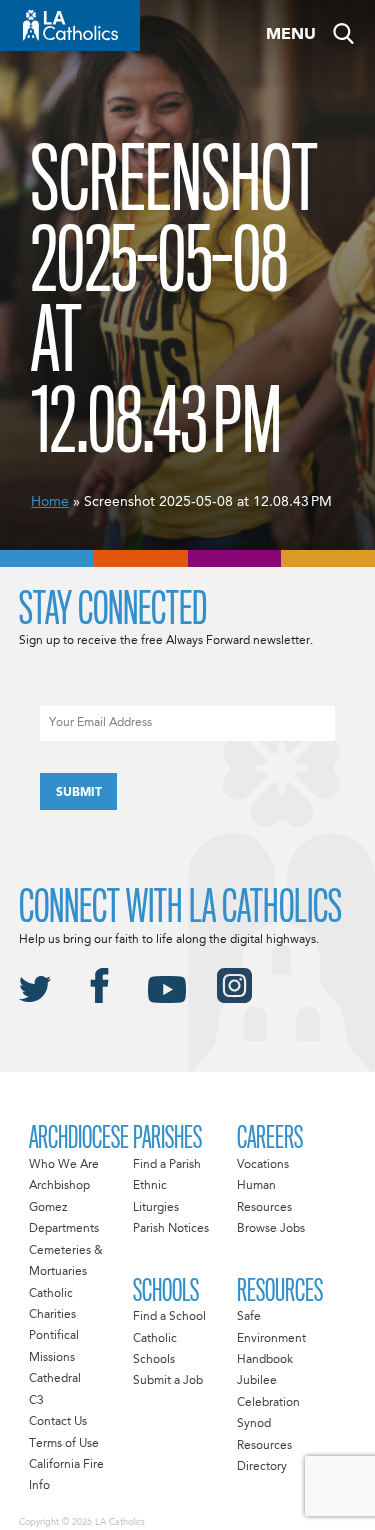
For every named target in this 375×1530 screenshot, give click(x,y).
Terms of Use (64, 1444)
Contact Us (58, 1422)
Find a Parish (167, 1165)
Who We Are (64, 1165)
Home (50, 502)
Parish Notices (171, 1229)
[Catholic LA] (70, 25)
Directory (262, 1467)
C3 (36, 1401)
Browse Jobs (271, 1229)
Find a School (169, 1317)
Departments (64, 1229)
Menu (291, 35)
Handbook (265, 1360)
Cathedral (55, 1379)
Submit (79, 793)
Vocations (263, 1165)
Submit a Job (168, 1381)
